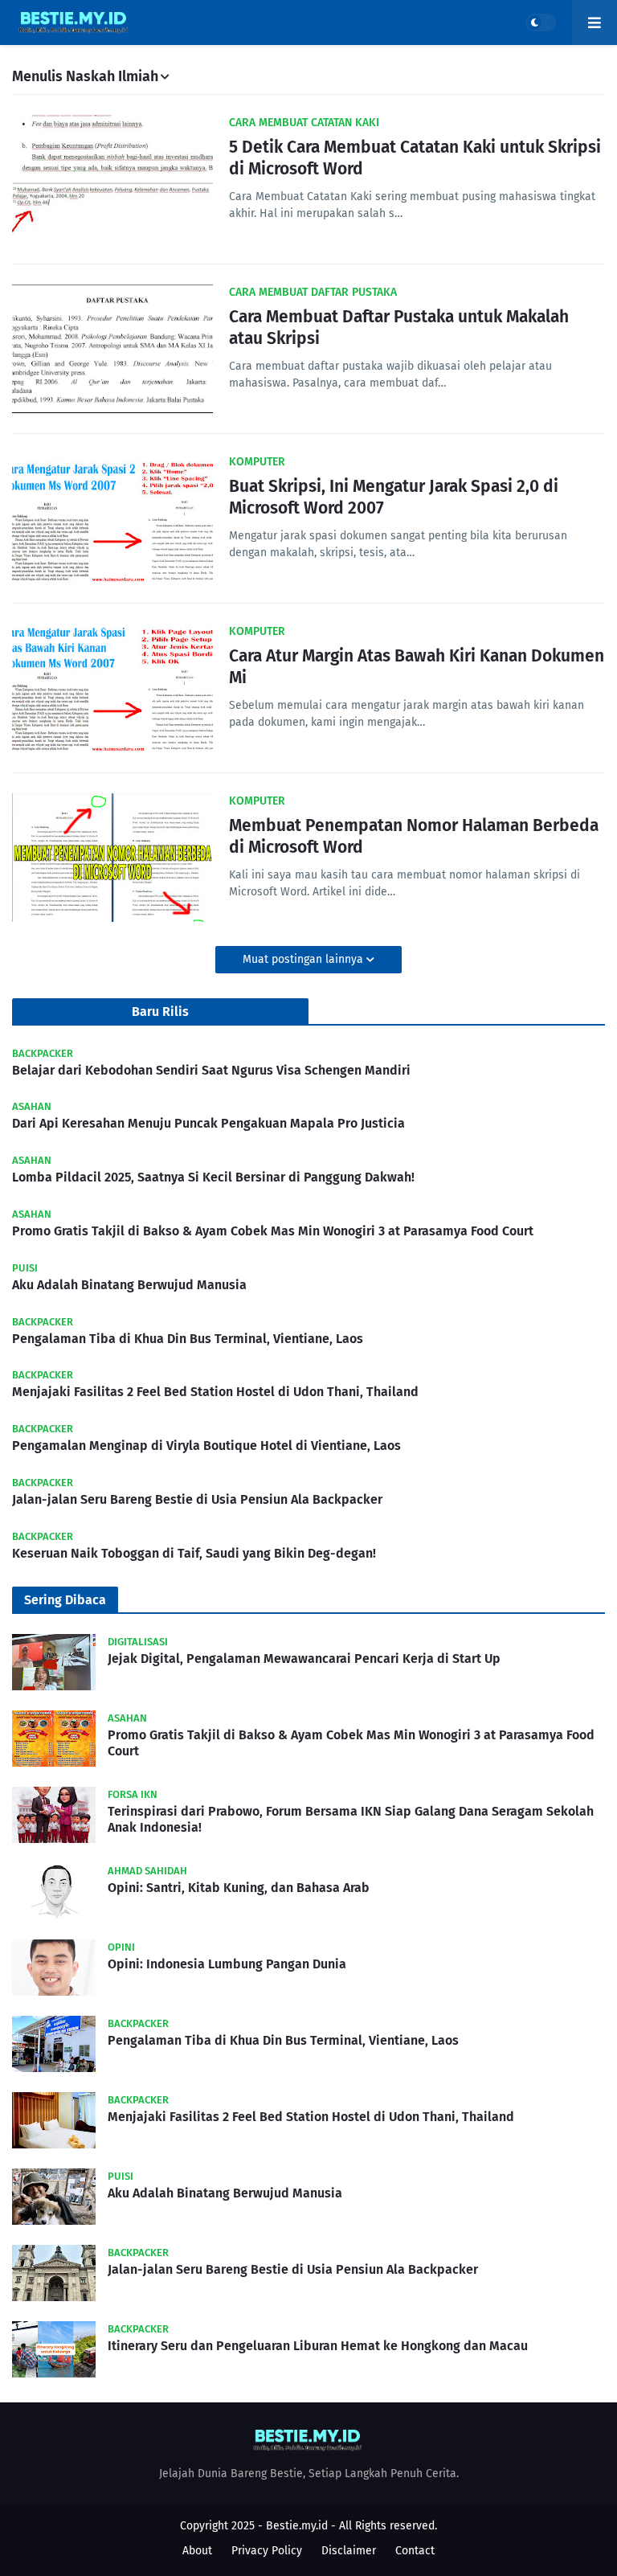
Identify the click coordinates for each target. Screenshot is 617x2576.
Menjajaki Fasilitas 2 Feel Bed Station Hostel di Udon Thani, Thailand (215, 1392)
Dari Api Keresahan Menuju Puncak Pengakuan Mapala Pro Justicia (208, 1123)
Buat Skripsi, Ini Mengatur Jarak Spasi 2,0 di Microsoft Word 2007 (394, 497)
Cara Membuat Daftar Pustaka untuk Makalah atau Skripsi (399, 328)
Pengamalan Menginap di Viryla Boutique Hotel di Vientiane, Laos (206, 1446)
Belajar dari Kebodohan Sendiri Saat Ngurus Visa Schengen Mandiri (211, 1070)
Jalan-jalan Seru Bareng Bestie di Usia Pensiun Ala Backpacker (197, 1499)
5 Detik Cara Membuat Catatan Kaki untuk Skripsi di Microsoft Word (415, 158)
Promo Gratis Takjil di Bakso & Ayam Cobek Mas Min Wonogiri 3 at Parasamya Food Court (273, 1231)
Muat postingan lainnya (304, 959)
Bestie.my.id (297, 2526)
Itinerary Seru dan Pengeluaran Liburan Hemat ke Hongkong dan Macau (318, 2346)
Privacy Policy (267, 2551)
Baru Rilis (160, 1012)
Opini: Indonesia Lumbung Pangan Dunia (227, 1964)
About (197, 2551)
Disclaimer (349, 2551)
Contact (415, 2551)
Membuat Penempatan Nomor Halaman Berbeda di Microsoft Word (414, 836)
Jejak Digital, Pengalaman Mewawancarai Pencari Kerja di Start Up (304, 1659)
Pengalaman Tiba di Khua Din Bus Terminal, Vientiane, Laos (188, 1339)
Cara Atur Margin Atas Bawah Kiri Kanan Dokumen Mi (417, 667)
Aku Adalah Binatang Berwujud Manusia (129, 1285)
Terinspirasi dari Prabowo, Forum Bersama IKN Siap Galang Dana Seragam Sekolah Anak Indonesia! (351, 1820)
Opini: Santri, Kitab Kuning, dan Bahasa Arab (239, 1888)
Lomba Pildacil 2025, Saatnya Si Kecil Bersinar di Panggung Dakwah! (213, 1177)
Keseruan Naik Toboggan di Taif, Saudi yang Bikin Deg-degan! (194, 1553)
